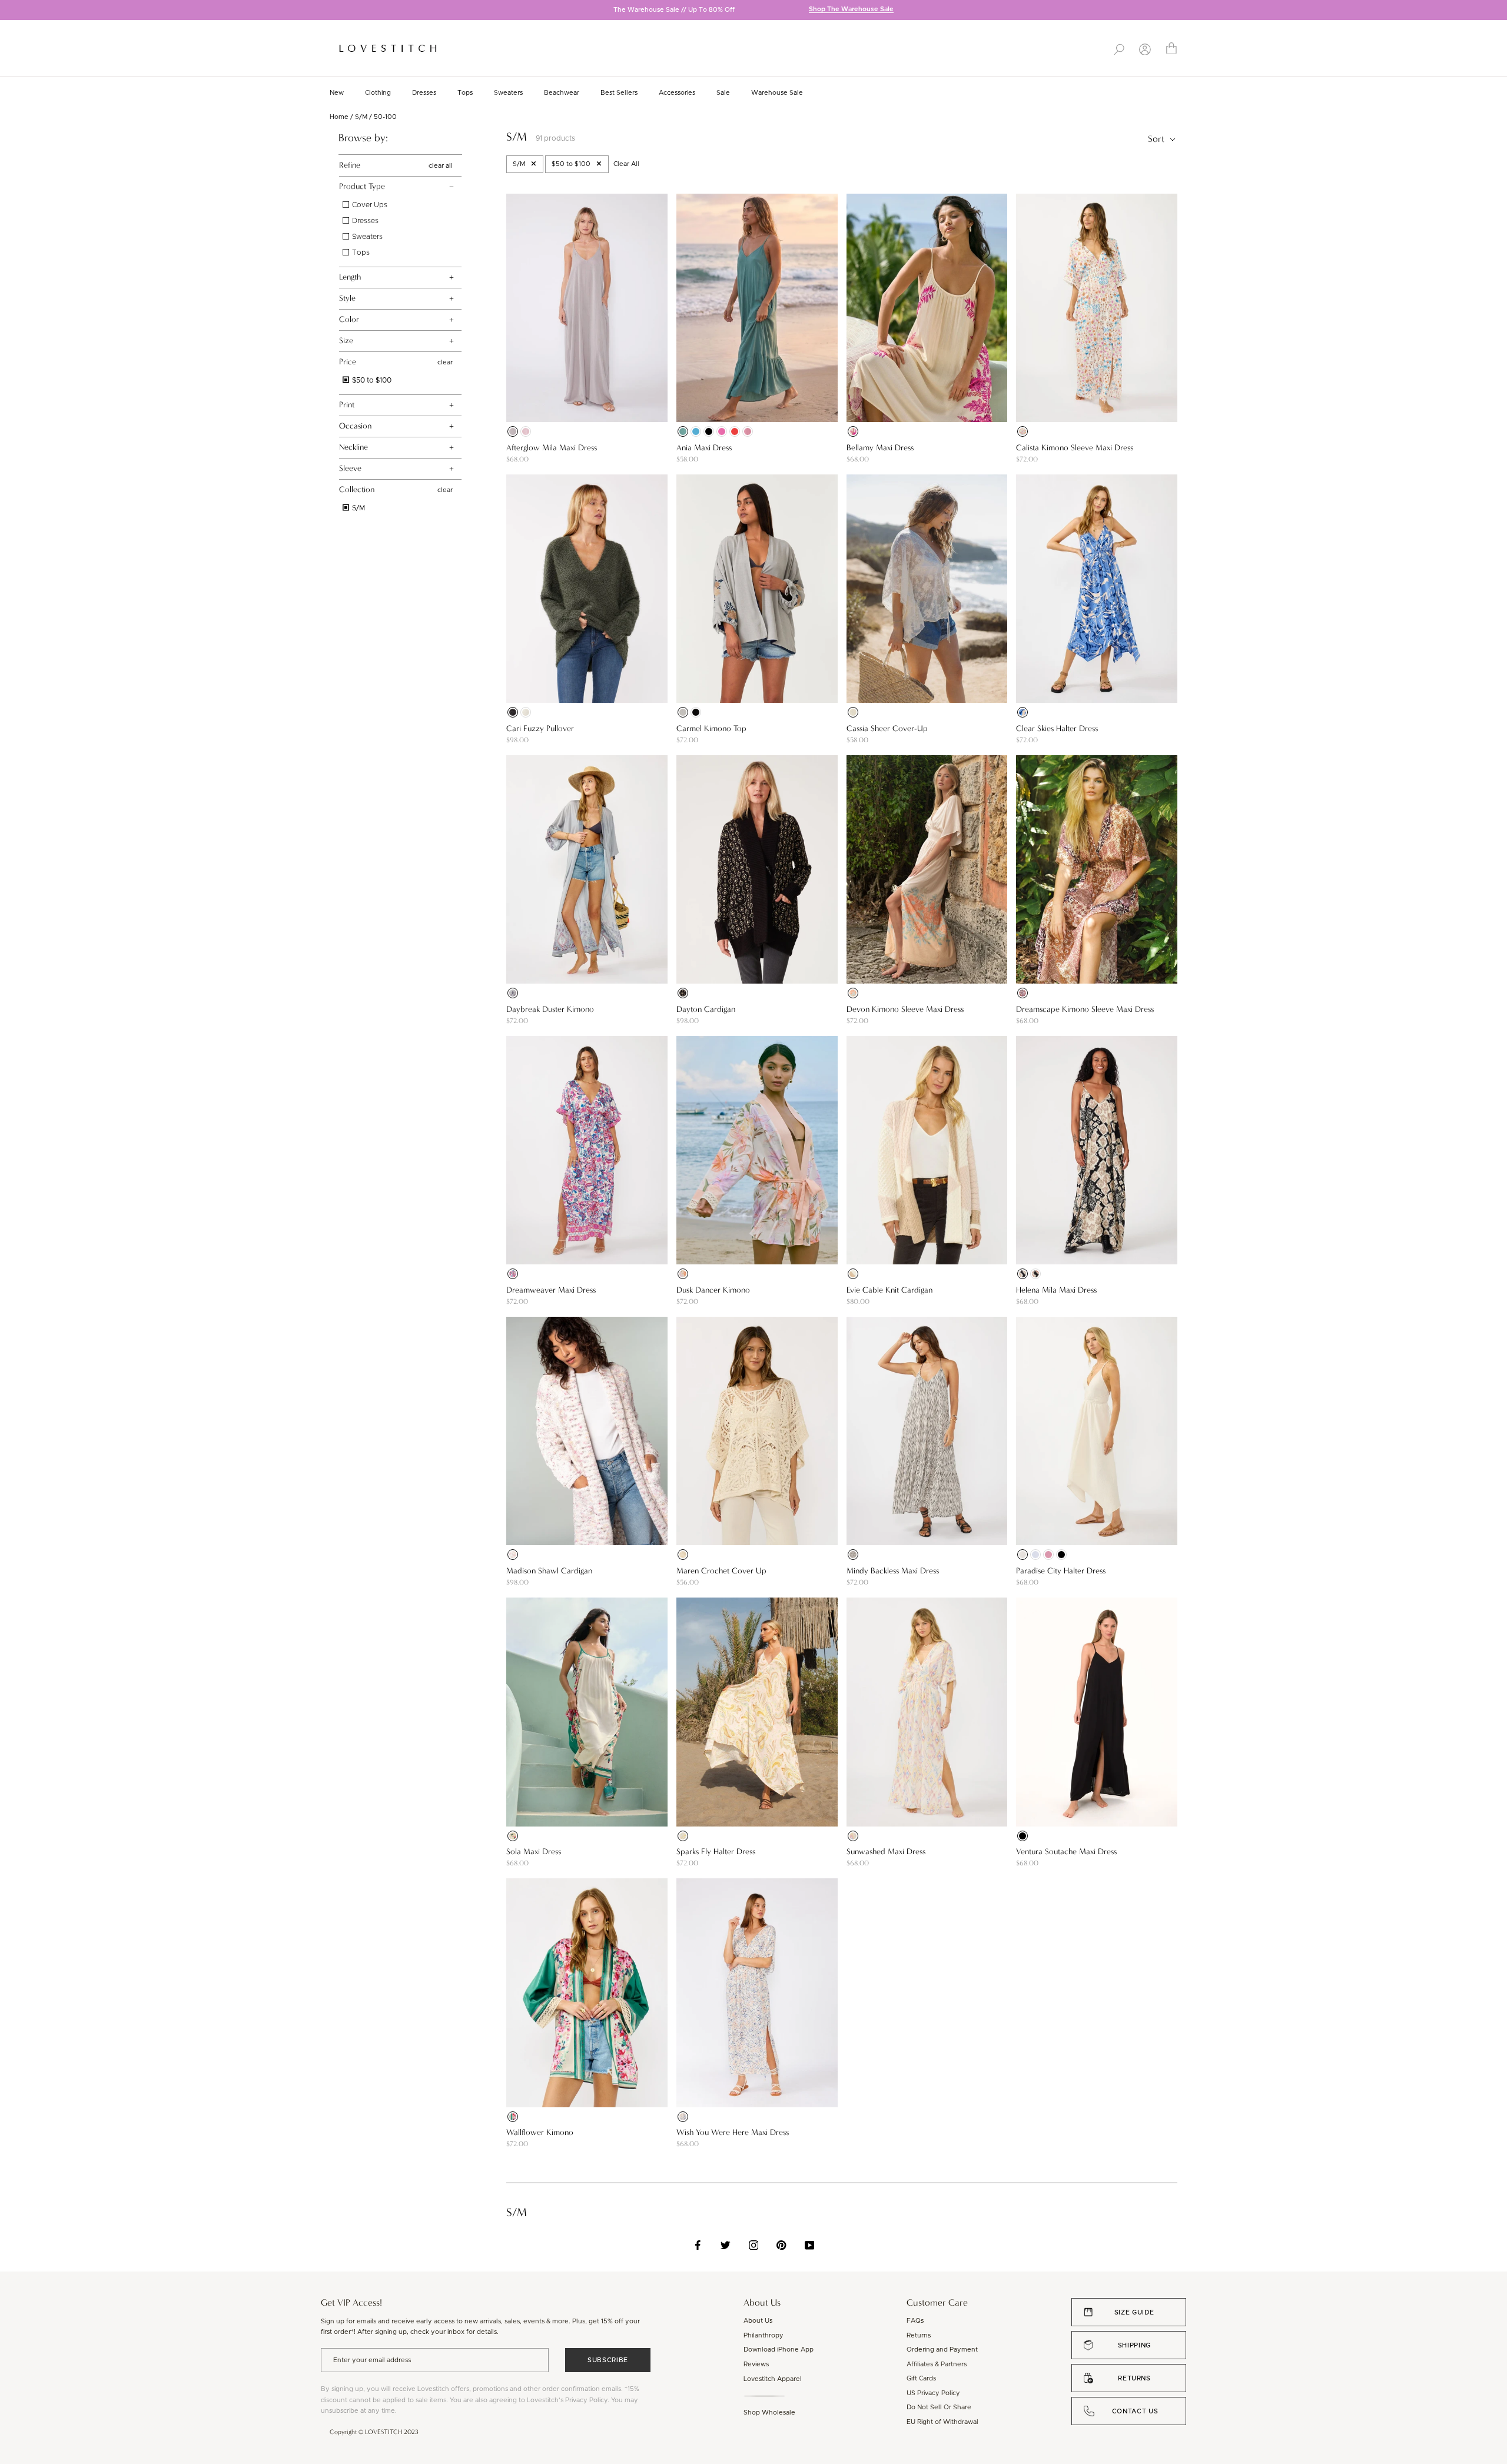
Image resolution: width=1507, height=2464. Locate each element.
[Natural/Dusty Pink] (513, 1274)
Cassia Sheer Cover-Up (887, 728)
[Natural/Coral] (853, 993)
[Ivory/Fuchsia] (853, 431)
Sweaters (508, 93)
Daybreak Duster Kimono (550, 1009)
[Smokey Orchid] (748, 431)
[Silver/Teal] (683, 712)
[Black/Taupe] (683, 993)
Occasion (355, 426)
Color (349, 319)
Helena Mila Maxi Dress (1056, 1290)
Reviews (756, 2364)
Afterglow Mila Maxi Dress (552, 448)
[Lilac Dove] (513, 431)
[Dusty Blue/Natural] (1023, 712)
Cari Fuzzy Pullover (540, 728)
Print (347, 405)
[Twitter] (726, 2245)
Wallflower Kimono (540, 2132)
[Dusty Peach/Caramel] (683, 1836)
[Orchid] (526, 431)
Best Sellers (619, 93)
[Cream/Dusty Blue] (683, 2117)
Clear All (626, 164)
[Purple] (722, 431)
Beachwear (562, 93)
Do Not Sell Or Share (939, 2407)
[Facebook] (698, 2245)
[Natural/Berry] (513, 1555)
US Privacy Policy (933, 2393)
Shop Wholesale (769, 2412)
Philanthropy (764, 2335)
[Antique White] (526, 712)
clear (445, 362)
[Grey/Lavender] (513, 993)
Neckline (353, 447)
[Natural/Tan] (853, 1274)
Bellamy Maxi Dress (880, 448)
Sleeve (350, 468)
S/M (361, 117)
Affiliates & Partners (937, 2364)
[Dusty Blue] (1035, 1555)
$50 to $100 (371, 380)
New (337, 93)
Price (348, 362)
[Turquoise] (696, 431)
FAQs (915, 2321)
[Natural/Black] (853, 1555)
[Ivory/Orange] (1023, 431)
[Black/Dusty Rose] (1035, 1274)
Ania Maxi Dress (704, 448)
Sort (1157, 139)
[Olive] (513, 712)
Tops (465, 93)
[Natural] (853, 712)
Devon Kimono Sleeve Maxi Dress (905, 1009)
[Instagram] (754, 2245)
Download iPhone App (779, 2350)
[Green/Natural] (513, 2117)
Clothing (378, 93)
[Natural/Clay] (1023, 993)
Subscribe (608, 2360)
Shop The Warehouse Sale (851, 10)
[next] (1498, 11)
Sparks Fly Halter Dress (716, 1852)
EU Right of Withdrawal (942, 2422)
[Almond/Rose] (853, 1836)
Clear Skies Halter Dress (1057, 728)
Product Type (362, 186)
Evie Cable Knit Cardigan (889, 1290)
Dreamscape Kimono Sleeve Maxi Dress (1085, 1009)
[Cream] (1023, 1555)
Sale (723, 93)
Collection (357, 489)
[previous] (9, 11)
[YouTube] (810, 2245)
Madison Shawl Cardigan (549, 1571)
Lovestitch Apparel (773, 2379)
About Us (758, 2321)
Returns (919, 2335)
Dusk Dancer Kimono (713, 1290)
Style (347, 298)
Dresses (424, 93)
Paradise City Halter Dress (1061, 1571)
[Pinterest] (781, 2245)
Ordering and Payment (942, 2350)
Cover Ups (369, 205)
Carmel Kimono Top (711, 728)
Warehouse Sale (777, 93)
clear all (441, 165)
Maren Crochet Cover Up (721, 1571)
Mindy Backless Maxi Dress (893, 1571)
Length (350, 277)
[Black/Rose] (696, 712)
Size (346, 341)
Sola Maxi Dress (534, 1852)
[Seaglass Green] (683, 431)
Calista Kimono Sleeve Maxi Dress (1075, 448)
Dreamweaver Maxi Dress (551, 1290)
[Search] (1119, 48)
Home (339, 117)
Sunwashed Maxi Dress (886, 1852)
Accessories (677, 93)
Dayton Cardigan (706, 1009)
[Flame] (735, 431)
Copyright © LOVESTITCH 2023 (374, 2432)
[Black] (709, 431)
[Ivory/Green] (513, 1836)
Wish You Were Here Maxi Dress (733, 2132)
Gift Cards (921, 2378)
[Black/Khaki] (1023, 1274)
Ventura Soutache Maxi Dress (1066, 1852)
